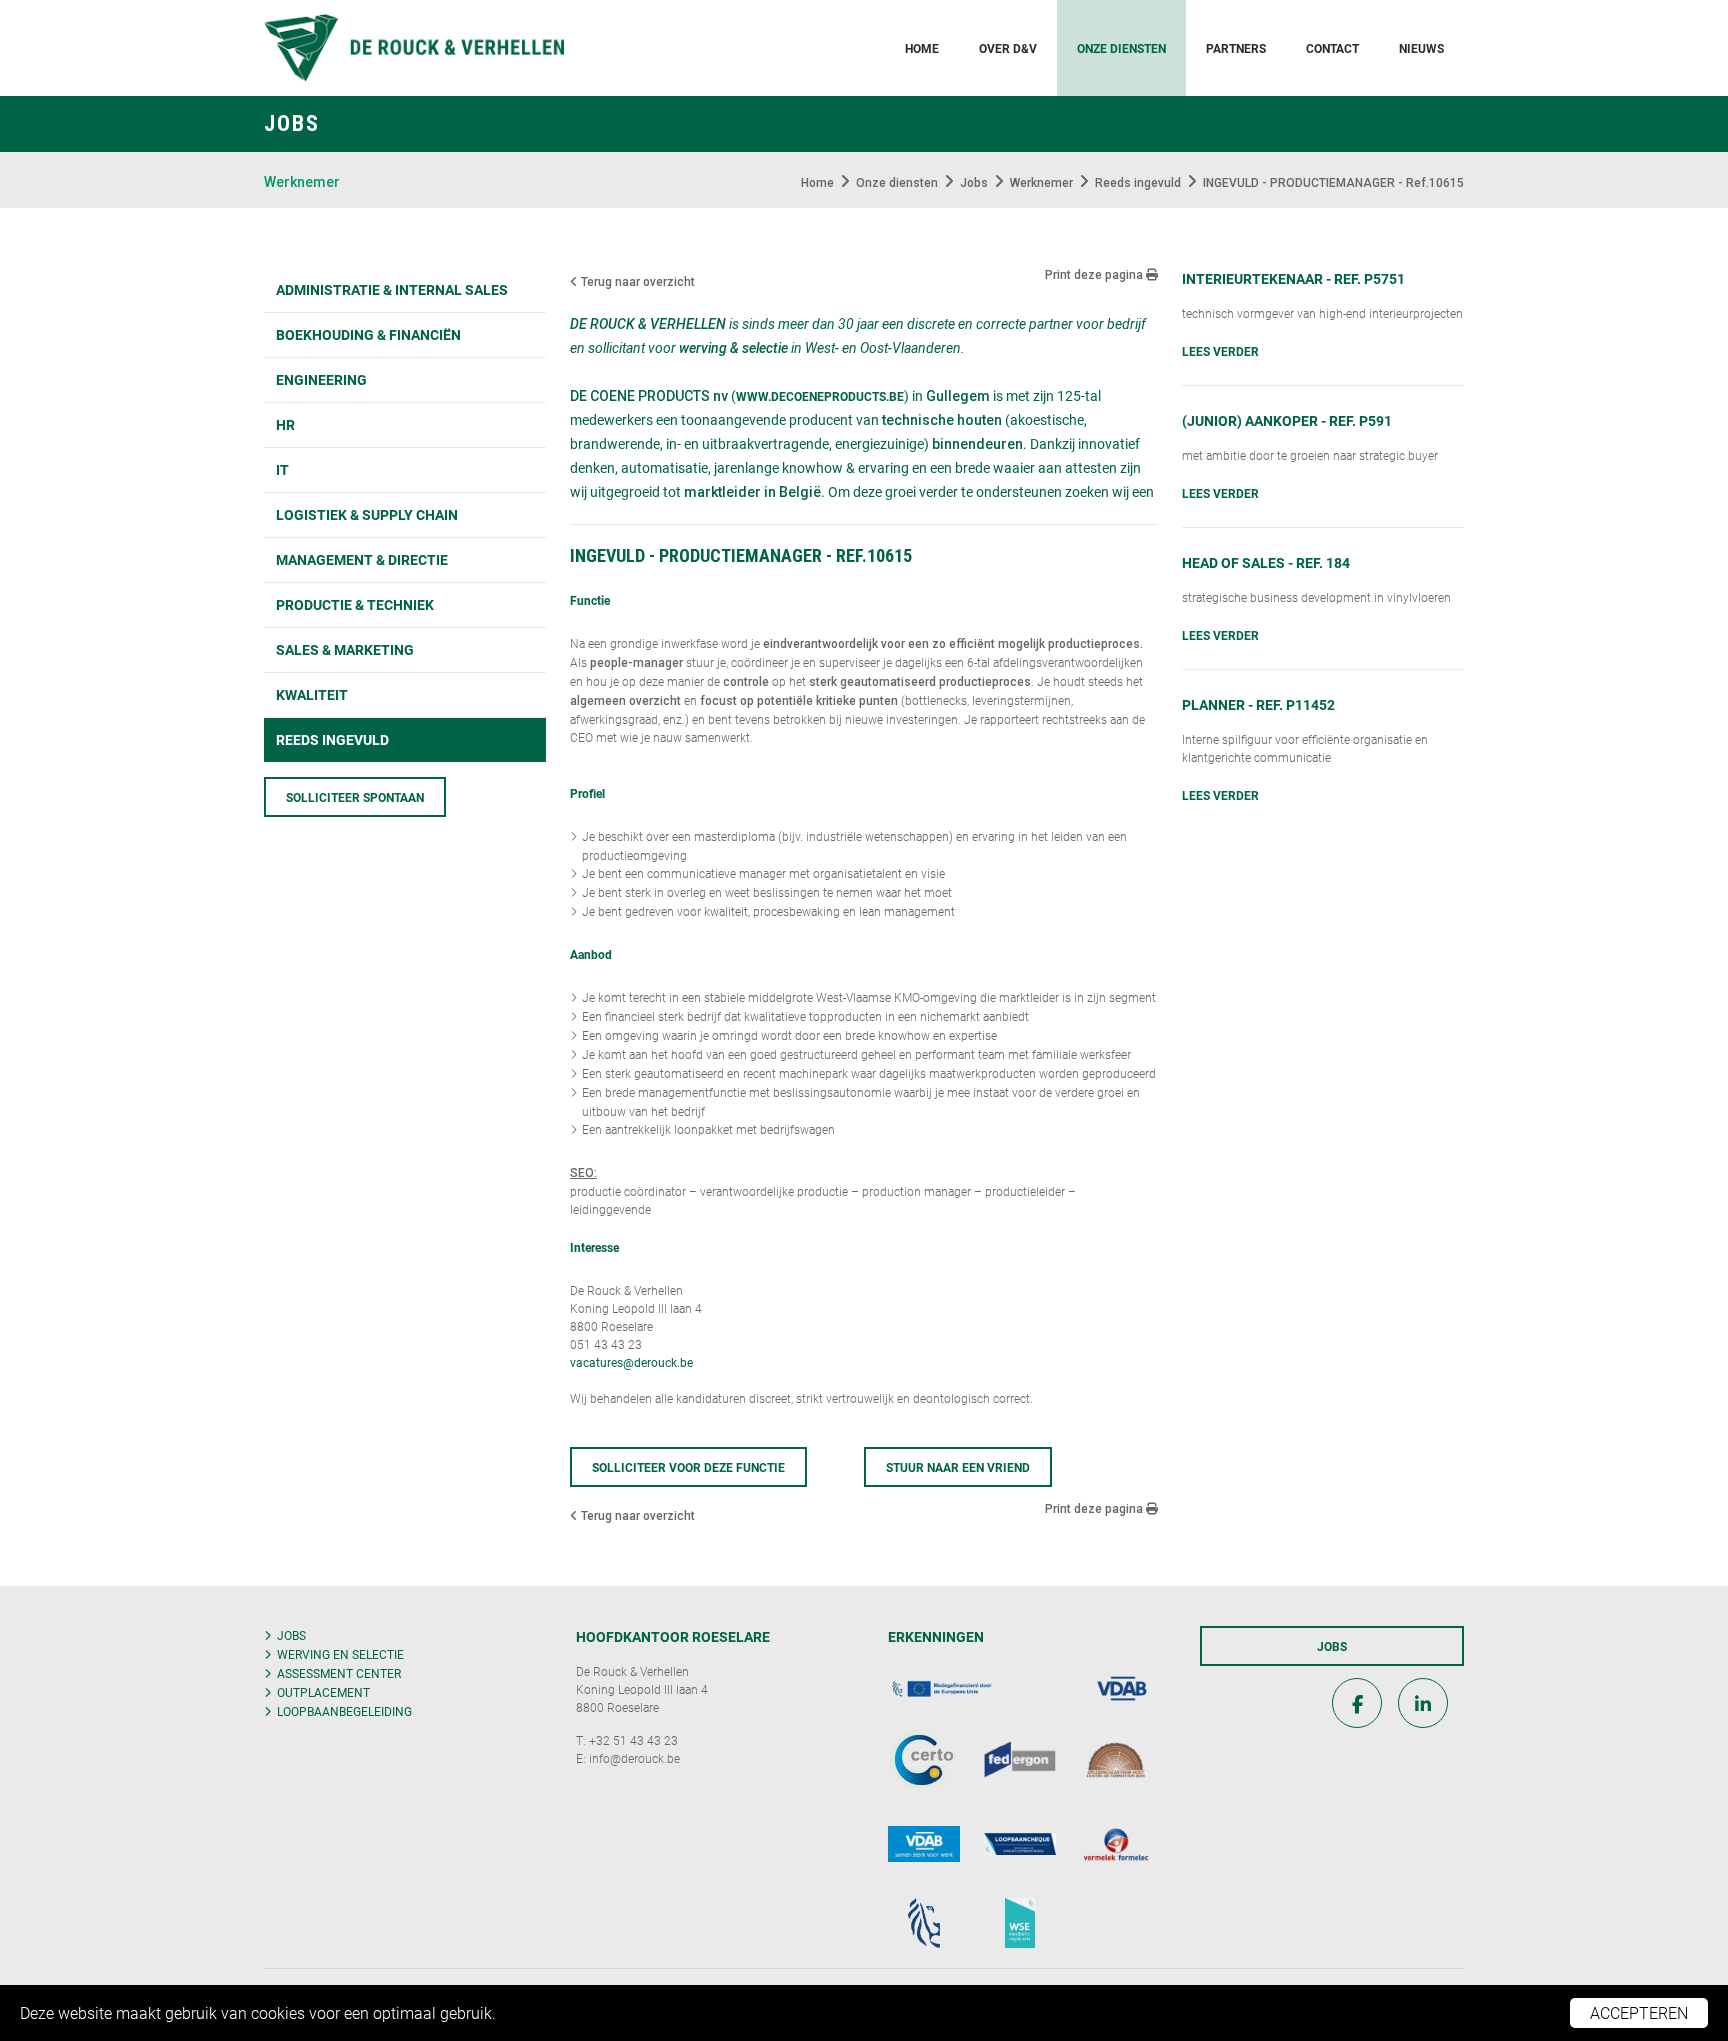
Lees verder (1220, 351)
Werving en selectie (340, 1654)
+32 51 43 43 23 (633, 1740)
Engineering (321, 379)
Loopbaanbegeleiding (344, 1711)
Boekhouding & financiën (368, 334)
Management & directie (362, 559)
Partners (1236, 48)
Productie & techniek (355, 604)
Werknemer (302, 182)
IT (282, 469)
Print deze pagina (1095, 275)
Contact (1332, 48)
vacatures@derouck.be (631, 1362)
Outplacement (323, 1692)
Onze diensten (1121, 48)
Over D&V (1008, 48)
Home (922, 48)
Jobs (291, 1635)
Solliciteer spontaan (355, 797)
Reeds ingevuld (332, 739)
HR (285, 424)
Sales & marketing (345, 649)
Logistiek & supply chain (367, 514)
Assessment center (339, 1673)
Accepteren (1639, 2012)
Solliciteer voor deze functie (688, 1467)
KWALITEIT (312, 694)
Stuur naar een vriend (958, 1467)
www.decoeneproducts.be (820, 396)
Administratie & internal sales (392, 289)
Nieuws (1421, 48)
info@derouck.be (634, 1758)
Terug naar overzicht (636, 282)
